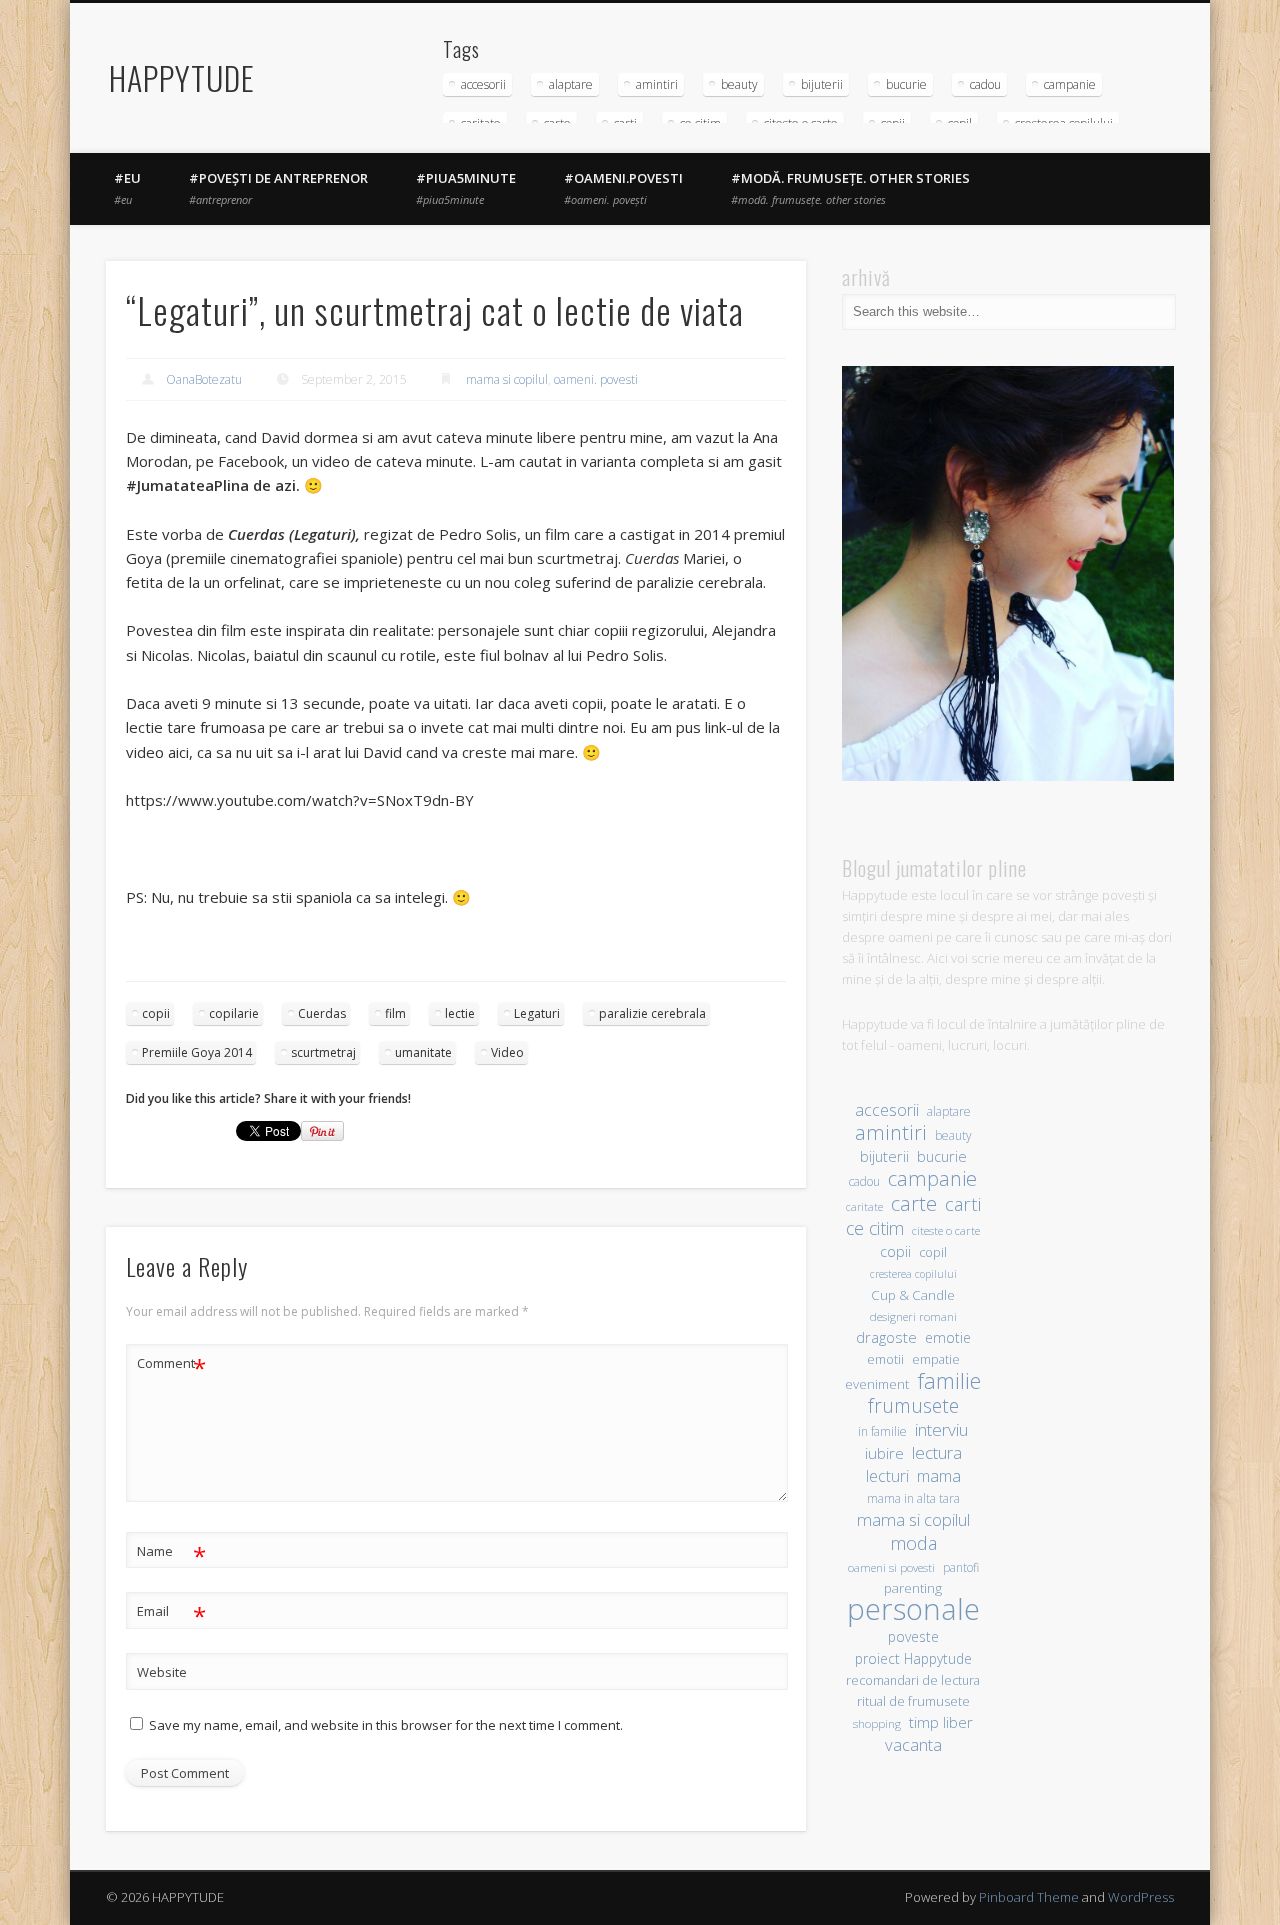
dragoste (886, 1337)
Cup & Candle (913, 1295)
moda (913, 1542)
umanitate (423, 1052)
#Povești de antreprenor (278, 188)
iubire (884, 1453)
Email (171, 1614)
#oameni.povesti (623, 188)
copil (933, 1252)
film (395, 1013)
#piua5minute (466, 188)
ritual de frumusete (913, 1701)
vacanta (913, 1744)
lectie (460, 1013)
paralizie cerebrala (652, 1013)
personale (913, 1609)
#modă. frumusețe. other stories (850, 188)
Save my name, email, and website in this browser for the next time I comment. (386, 1725)
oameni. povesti (596, 379)
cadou (985, 84)
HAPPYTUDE (182, 77)
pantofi (961, 1567)
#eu (127, 188)
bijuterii (822, 84)
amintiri (657, 84)
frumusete (913, 1405)
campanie (1070, 84)
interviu (941, 1429)
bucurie (906, 84)
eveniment (877, 1384)
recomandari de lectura (913, 1680)
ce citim (875, 1228)
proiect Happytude (913, 1658)
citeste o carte (946, 1230)
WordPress (1141, 1897)
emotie (948, 1337)
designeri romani (913, 1316)
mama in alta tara (913, 1498)
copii (156, 1013)
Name (171, 1554)
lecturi (887, 1476)
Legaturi (537, 1013)
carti (963, 1203)
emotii (885, 1359)
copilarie (234, 1013)
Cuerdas (322, 1013)
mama (939, 1475)
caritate (864, 1207)
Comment (171, 1366)
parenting (913, 1588)
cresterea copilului (913, 1274)
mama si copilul (507, 379)
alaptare (571, 84)
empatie (936, 1359)
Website (162, 1672)
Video (507, 1052)
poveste (913, 1636)
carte (914, 1203)
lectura (937, 1452)
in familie (882, 1431)
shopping (877, 1723)
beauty (739, 84)
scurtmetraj (323, 1052)
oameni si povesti (891, 1567)
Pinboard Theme (1029, 1897)
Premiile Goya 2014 (197, 1052)
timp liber (941, 1722)
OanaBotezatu (204, 379)
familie (949, 1380)
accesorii (483, 84)
